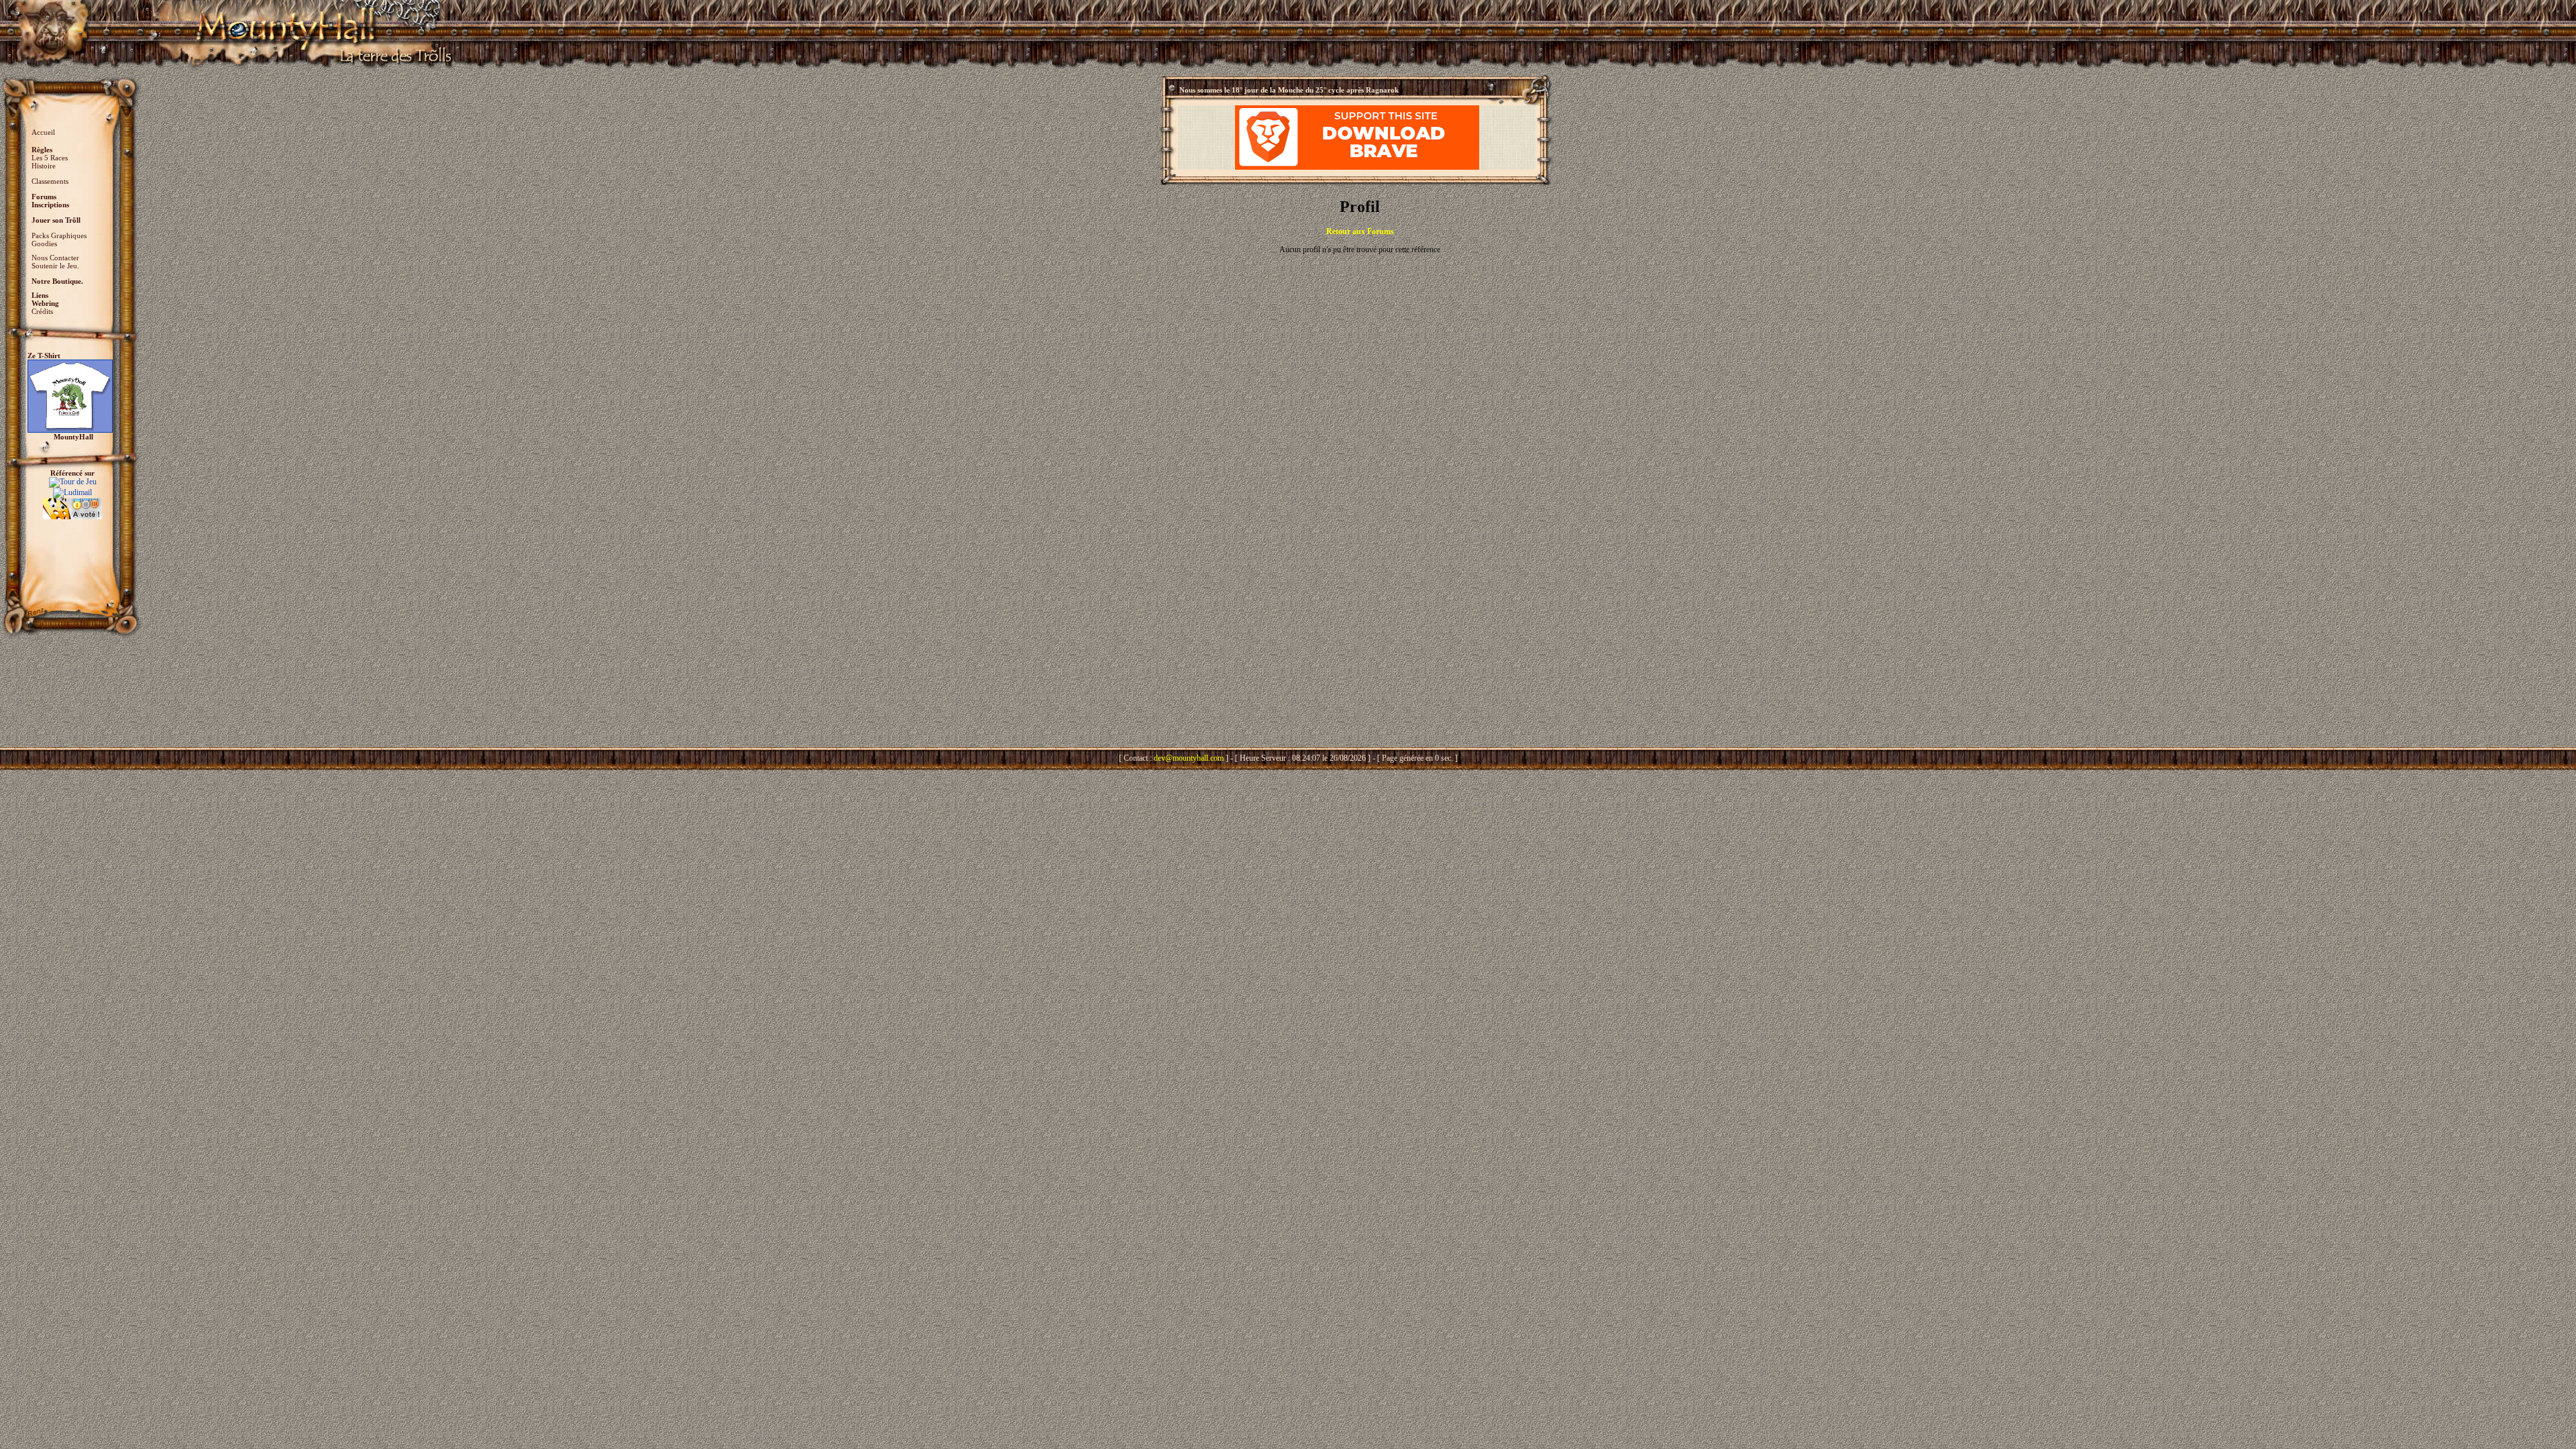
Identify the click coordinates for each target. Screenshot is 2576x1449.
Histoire (44, 166)
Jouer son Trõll (56, 220)
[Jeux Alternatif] (72, 503)
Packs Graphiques (59, 235)
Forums (44, 197)
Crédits (42, 311)
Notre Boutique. (57, 281)
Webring (45, 303)
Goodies (44, 244)
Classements (50, 181)
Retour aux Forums (1360, 231)
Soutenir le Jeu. (55, 266)
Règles (42, 150)
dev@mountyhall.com (1189, 758)
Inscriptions (50, 205)
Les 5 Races (50, 158)
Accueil (43, 132)
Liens (40, 295)
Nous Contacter (55, 258)
